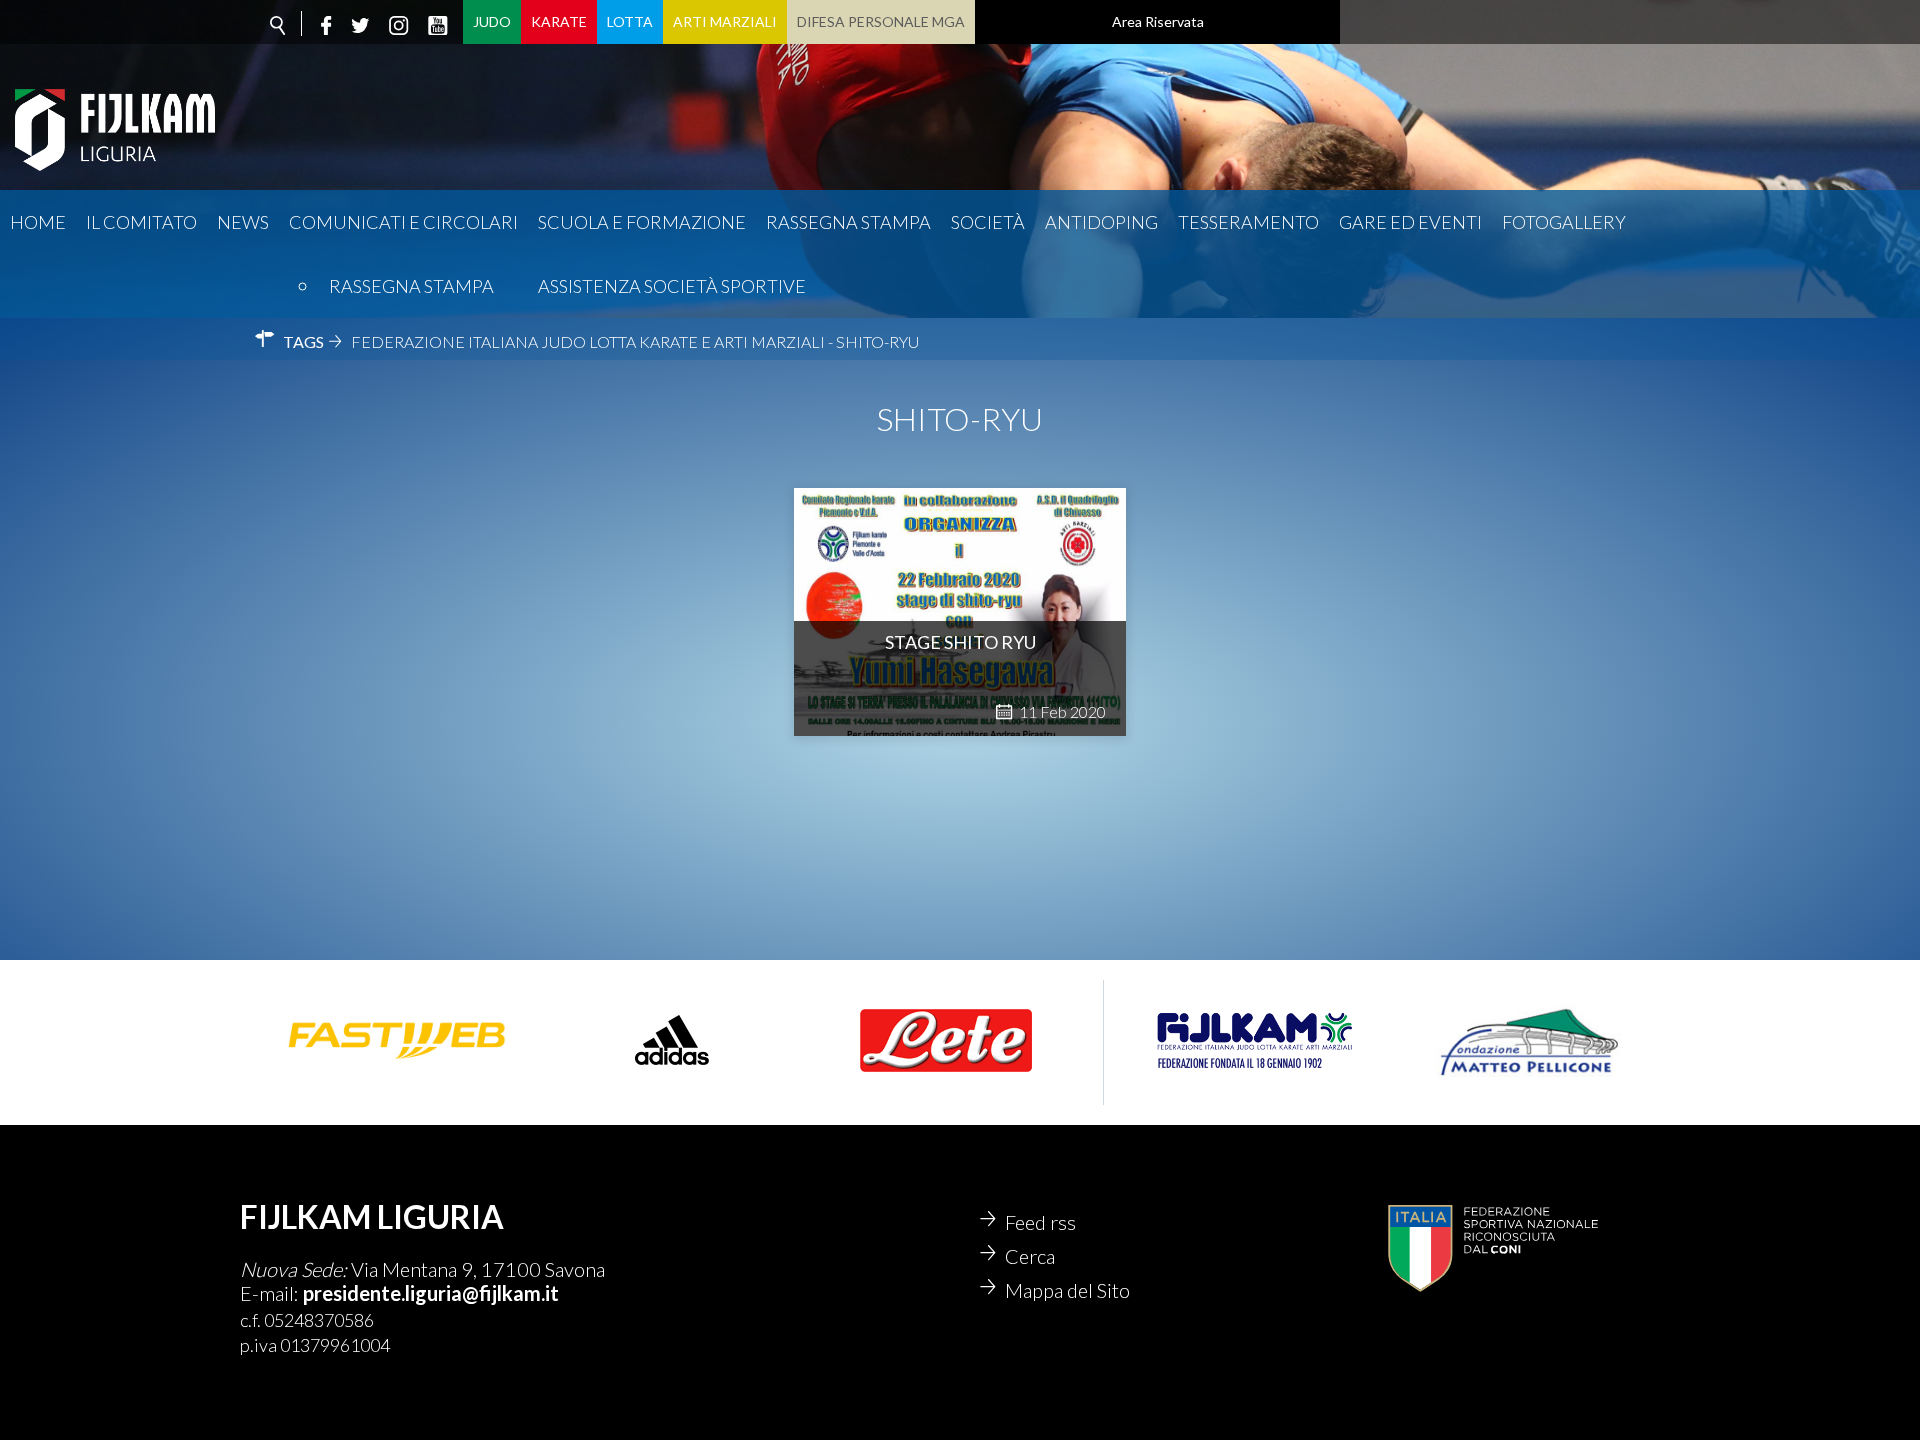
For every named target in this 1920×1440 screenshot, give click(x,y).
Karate (559, 21)
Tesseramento (1248, 222)
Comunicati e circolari (403, 222)
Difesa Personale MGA (881, 21)
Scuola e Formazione (642, 222)
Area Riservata (1158, 21)
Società (988, 222)
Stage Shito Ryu (960, 642)
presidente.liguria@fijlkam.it (431, 1293)
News (243, 222)
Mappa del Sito (1067, 1290)
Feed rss (1040, 1222)
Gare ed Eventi (1410, 222)
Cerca (1030, 1256)
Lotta (630, 21)
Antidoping (1101, 222)
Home (38, 222)
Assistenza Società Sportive (672, 286)
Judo (492, 21)
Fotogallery (1564, 222)
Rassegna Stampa (411, 286)
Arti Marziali (725, 21)
